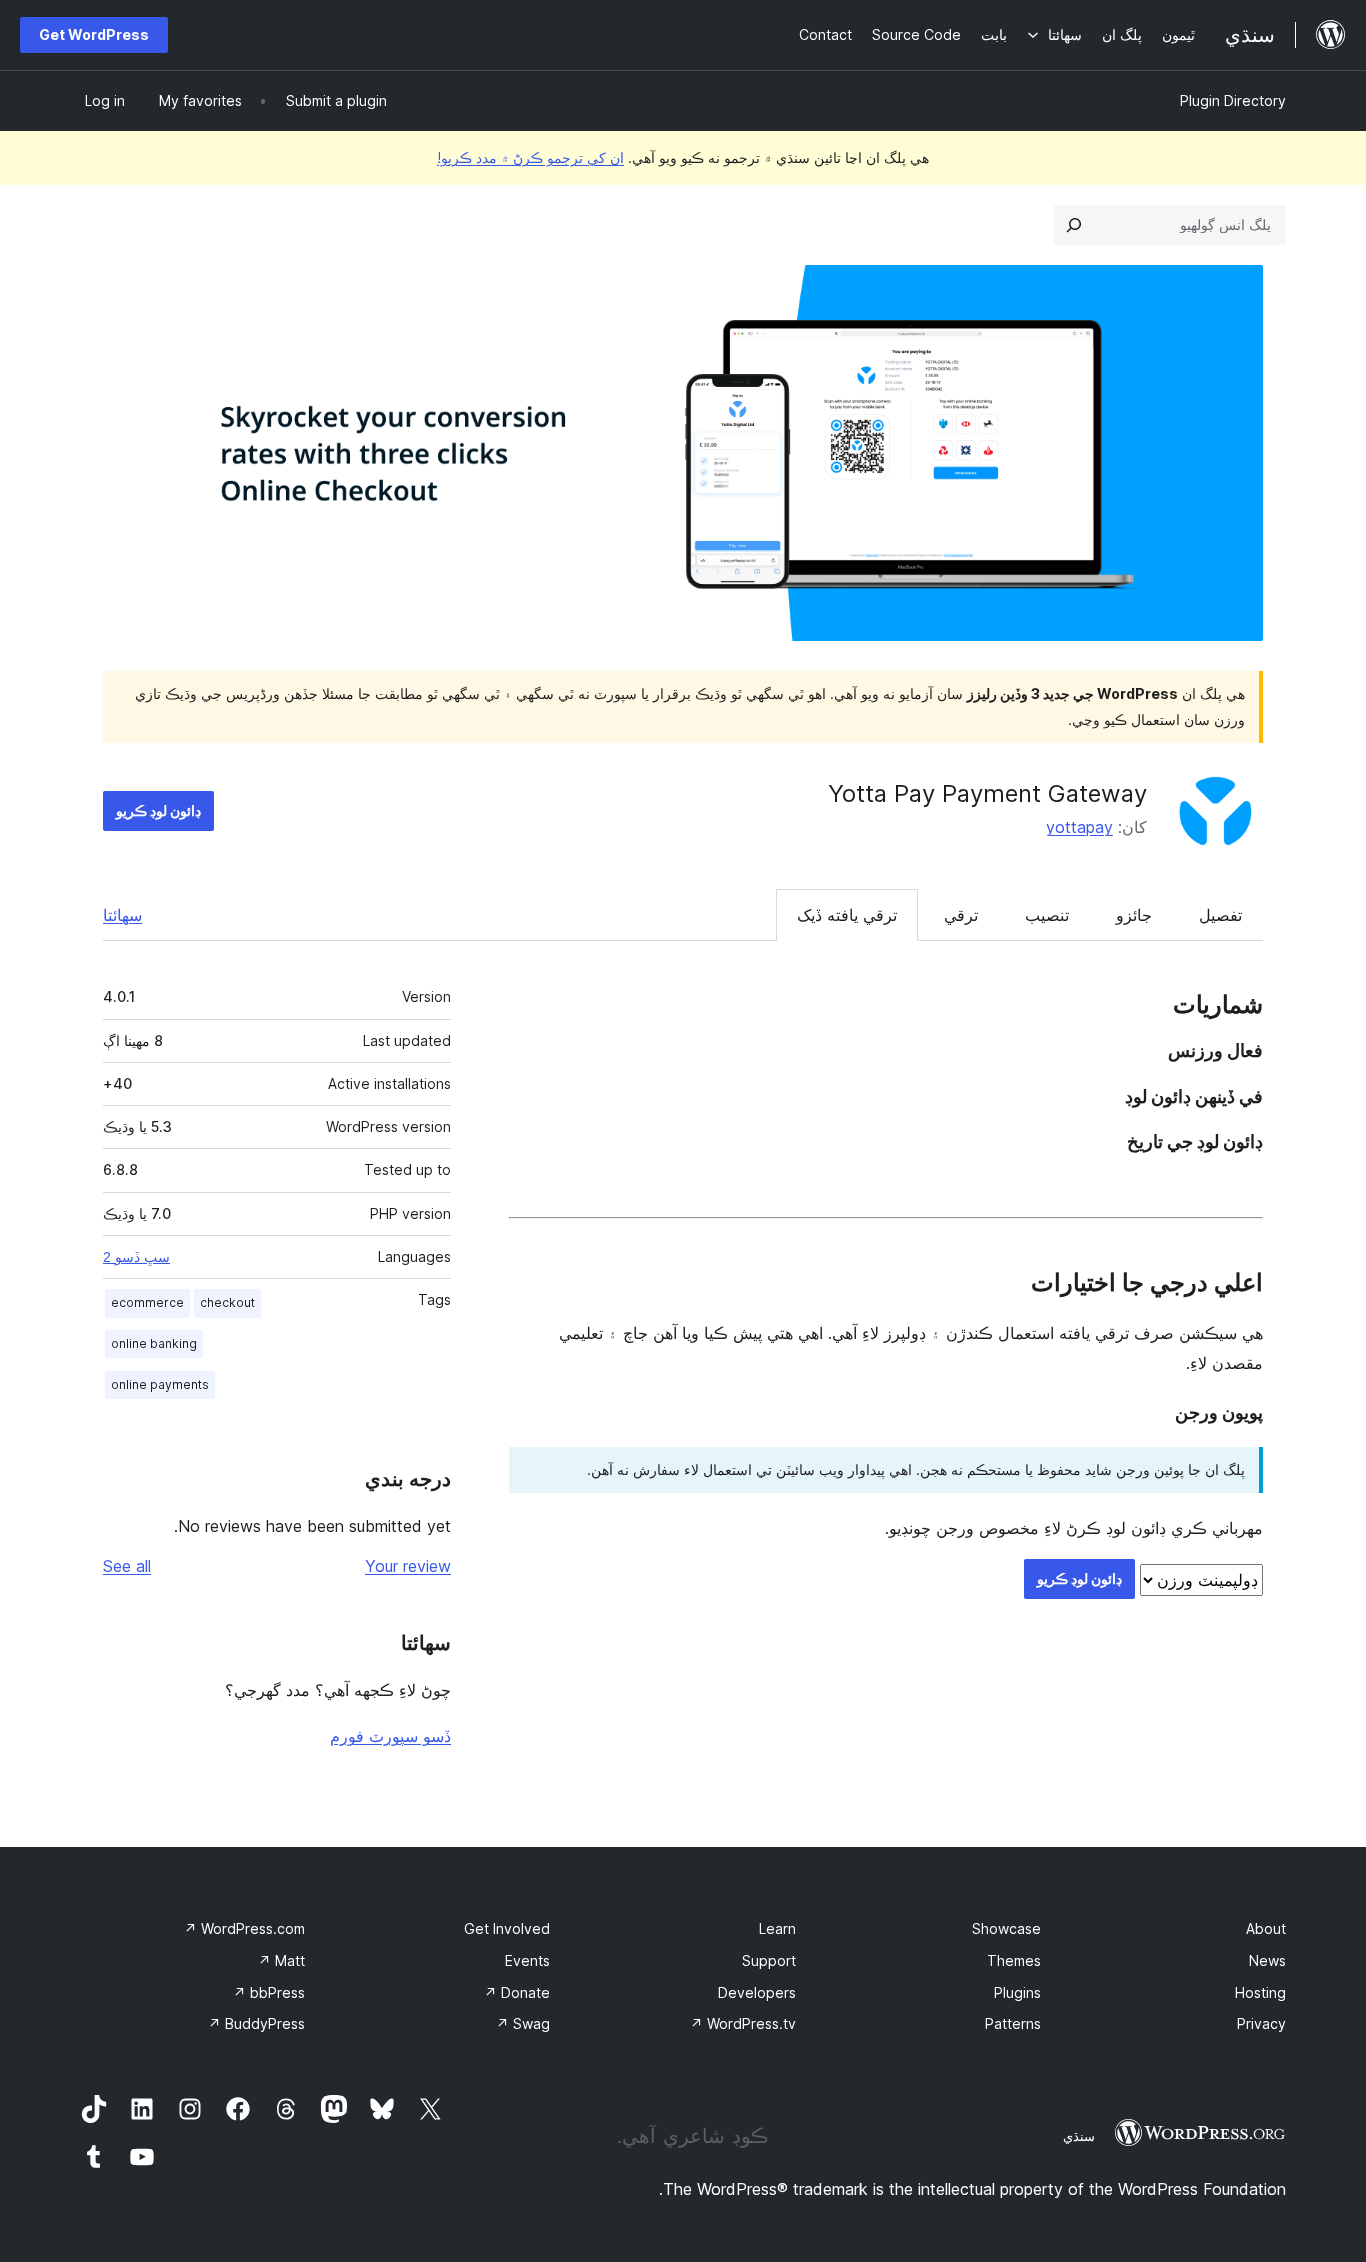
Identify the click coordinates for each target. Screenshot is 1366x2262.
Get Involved (507, 1928)
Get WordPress (94, 34)
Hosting (1260, 1992)
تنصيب (1047, 915)
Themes (1014, 1960)
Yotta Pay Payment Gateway (987, 793)
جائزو (1134, 915)
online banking (154, 1343)
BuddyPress (256, 2023)
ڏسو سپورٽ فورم (390, 1736)
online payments (160, 1384)
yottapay (1079, 827)
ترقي (961, 915)
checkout (227, 1302)
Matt (281, 1960)
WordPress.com (244, 1928)
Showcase (1006, 1928)
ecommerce (147, 1302)
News (1267, 1960)
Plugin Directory (1233, 100)
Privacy (1261, 2023)
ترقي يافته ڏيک (847, 915)
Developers (757, 1992)
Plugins (1017, 1992)
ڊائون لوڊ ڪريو (158, 810)
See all (127, 1566)
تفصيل (1220, 915)
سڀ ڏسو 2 (136, 1257)
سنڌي (1079, 2136)
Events (527, 1960)
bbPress (269, 1992)
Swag (523, 2023)
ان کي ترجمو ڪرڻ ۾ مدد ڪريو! (530, 157)
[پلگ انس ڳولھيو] (1074, 225)
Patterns (1013, 2023)
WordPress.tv (743, 2023)
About (1266, 1928)
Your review (408, 1566)
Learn (777, 1928)
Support (769, 1960)
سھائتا (122, 915)
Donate (517, 1992)
